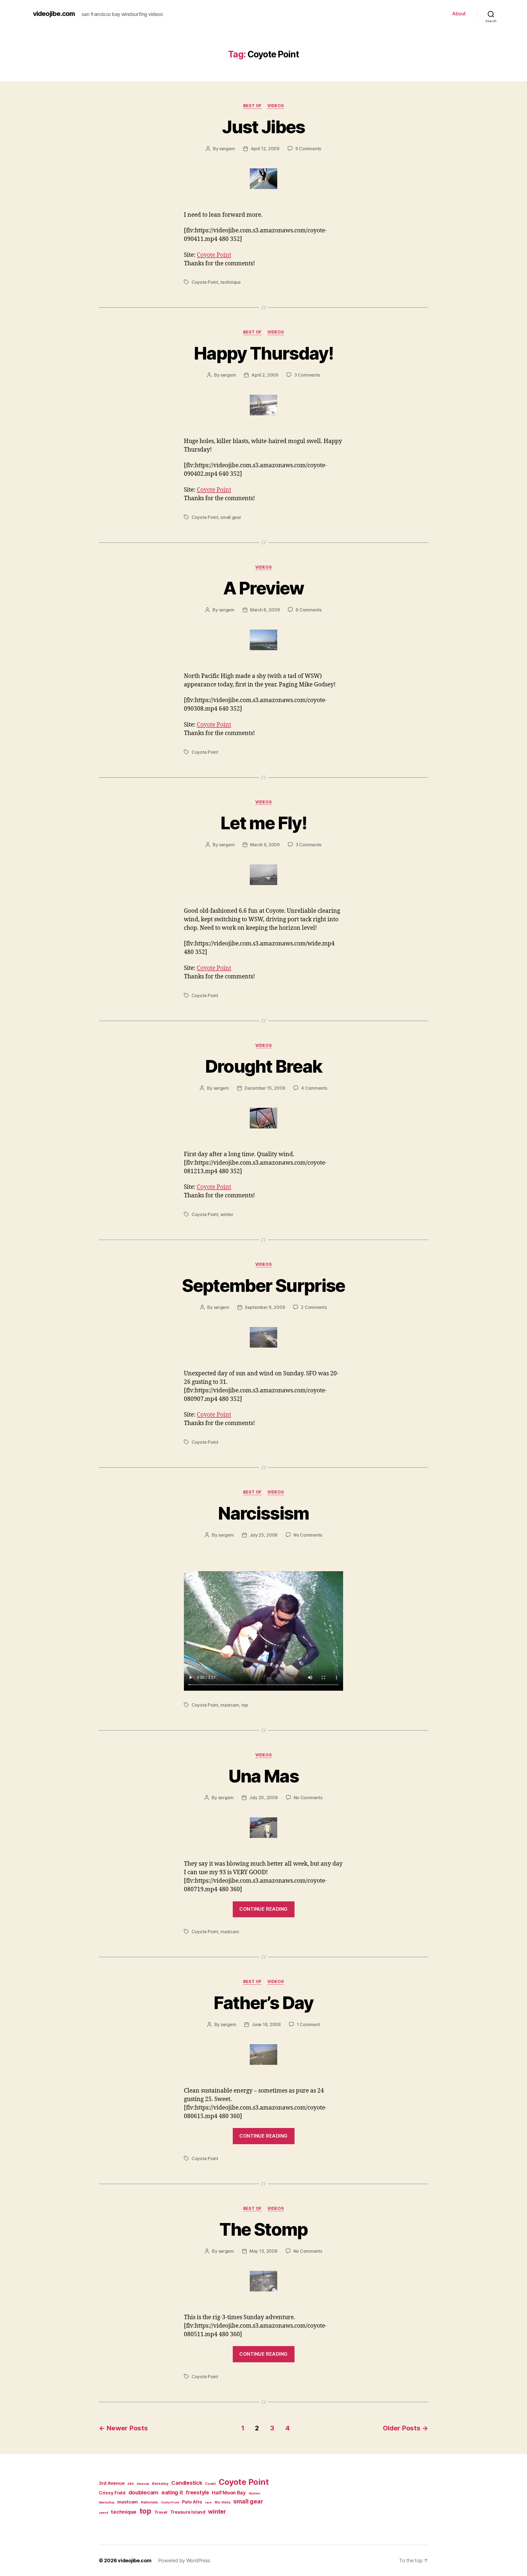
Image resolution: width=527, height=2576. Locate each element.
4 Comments (314, 1088)
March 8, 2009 (265, 610)
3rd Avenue (112, 2483)
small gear (231, 517)
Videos (276, 106)
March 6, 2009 (265, 845)
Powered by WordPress (184, 2560)
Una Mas (263, 1776)
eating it (172, 2492)
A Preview (263, 588)
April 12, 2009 (265, 149)
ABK (131, 2484)
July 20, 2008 (263, 1798)
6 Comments (309, 610)
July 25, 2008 (264, 1535)
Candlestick (187, 2483)
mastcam (230, 1705)
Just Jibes (263, 127)
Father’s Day (263, 2003)
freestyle (197, 2492)
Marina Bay (106, 2503)
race (208, 2503)
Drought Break (263, 1066)
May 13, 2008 (263, 2251)
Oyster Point (170, 2503)
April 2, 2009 (265, 375)
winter (227, 1214)
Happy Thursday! (263, 353)
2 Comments (314, 1307)
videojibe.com (54, 14)
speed (103, 2513)
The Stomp (263, 2229)
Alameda (143, 2484)
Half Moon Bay (229, 2493)
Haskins (255, 2493)
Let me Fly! (263, 823)
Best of (253, 106)
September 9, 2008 (265, 1307)
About (459, 14)
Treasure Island (188, 2512)
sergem (227, 149)
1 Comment (308, 2024)
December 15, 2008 (265, 1088)
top (245, 1705)
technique (231, 282)
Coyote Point (214, 255)
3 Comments (307, 375)
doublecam (144, 2492)
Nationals (149, 2502)
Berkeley (160, 2483)
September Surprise (263, 1285)
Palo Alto (192, 2502)
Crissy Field (112, 2493)
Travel (161, 2512)
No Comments (308, 1535)
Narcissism (263, 1513)
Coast (210, 2483)
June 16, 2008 (266, 2024)
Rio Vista (223, 2502)
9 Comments (308, 149)
